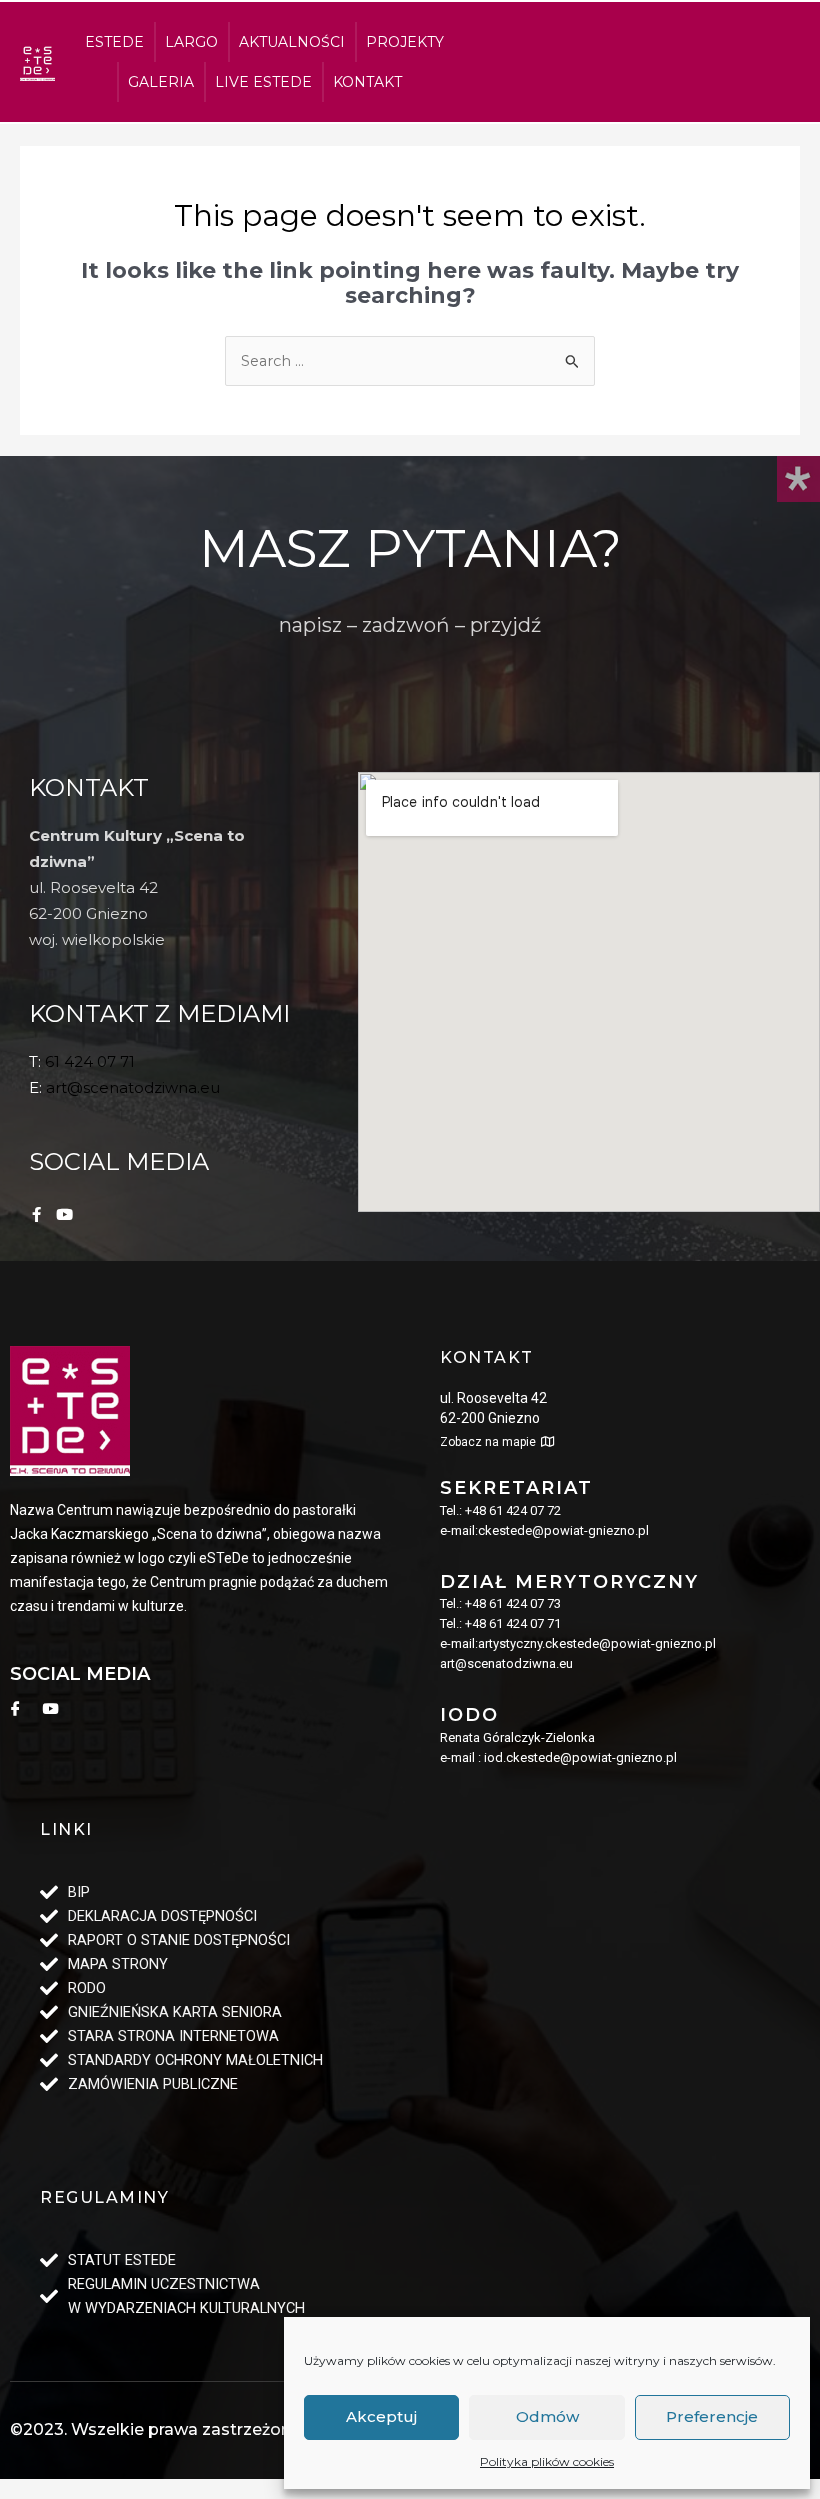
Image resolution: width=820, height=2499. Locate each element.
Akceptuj (381, 2416)
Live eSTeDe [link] (263, 82)
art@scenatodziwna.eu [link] (133, 1087)
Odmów (547, 2416)
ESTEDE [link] (114, 42)
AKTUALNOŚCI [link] (292, 42)
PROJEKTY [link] (405, 42)
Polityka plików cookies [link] (547, 2461)
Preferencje (712, 2416)
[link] (37, 62)
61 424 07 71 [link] (90, 1061)
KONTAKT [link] (367, 82)
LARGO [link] (191, 42)
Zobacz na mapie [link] (488, 1442)
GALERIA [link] (161, 82)
